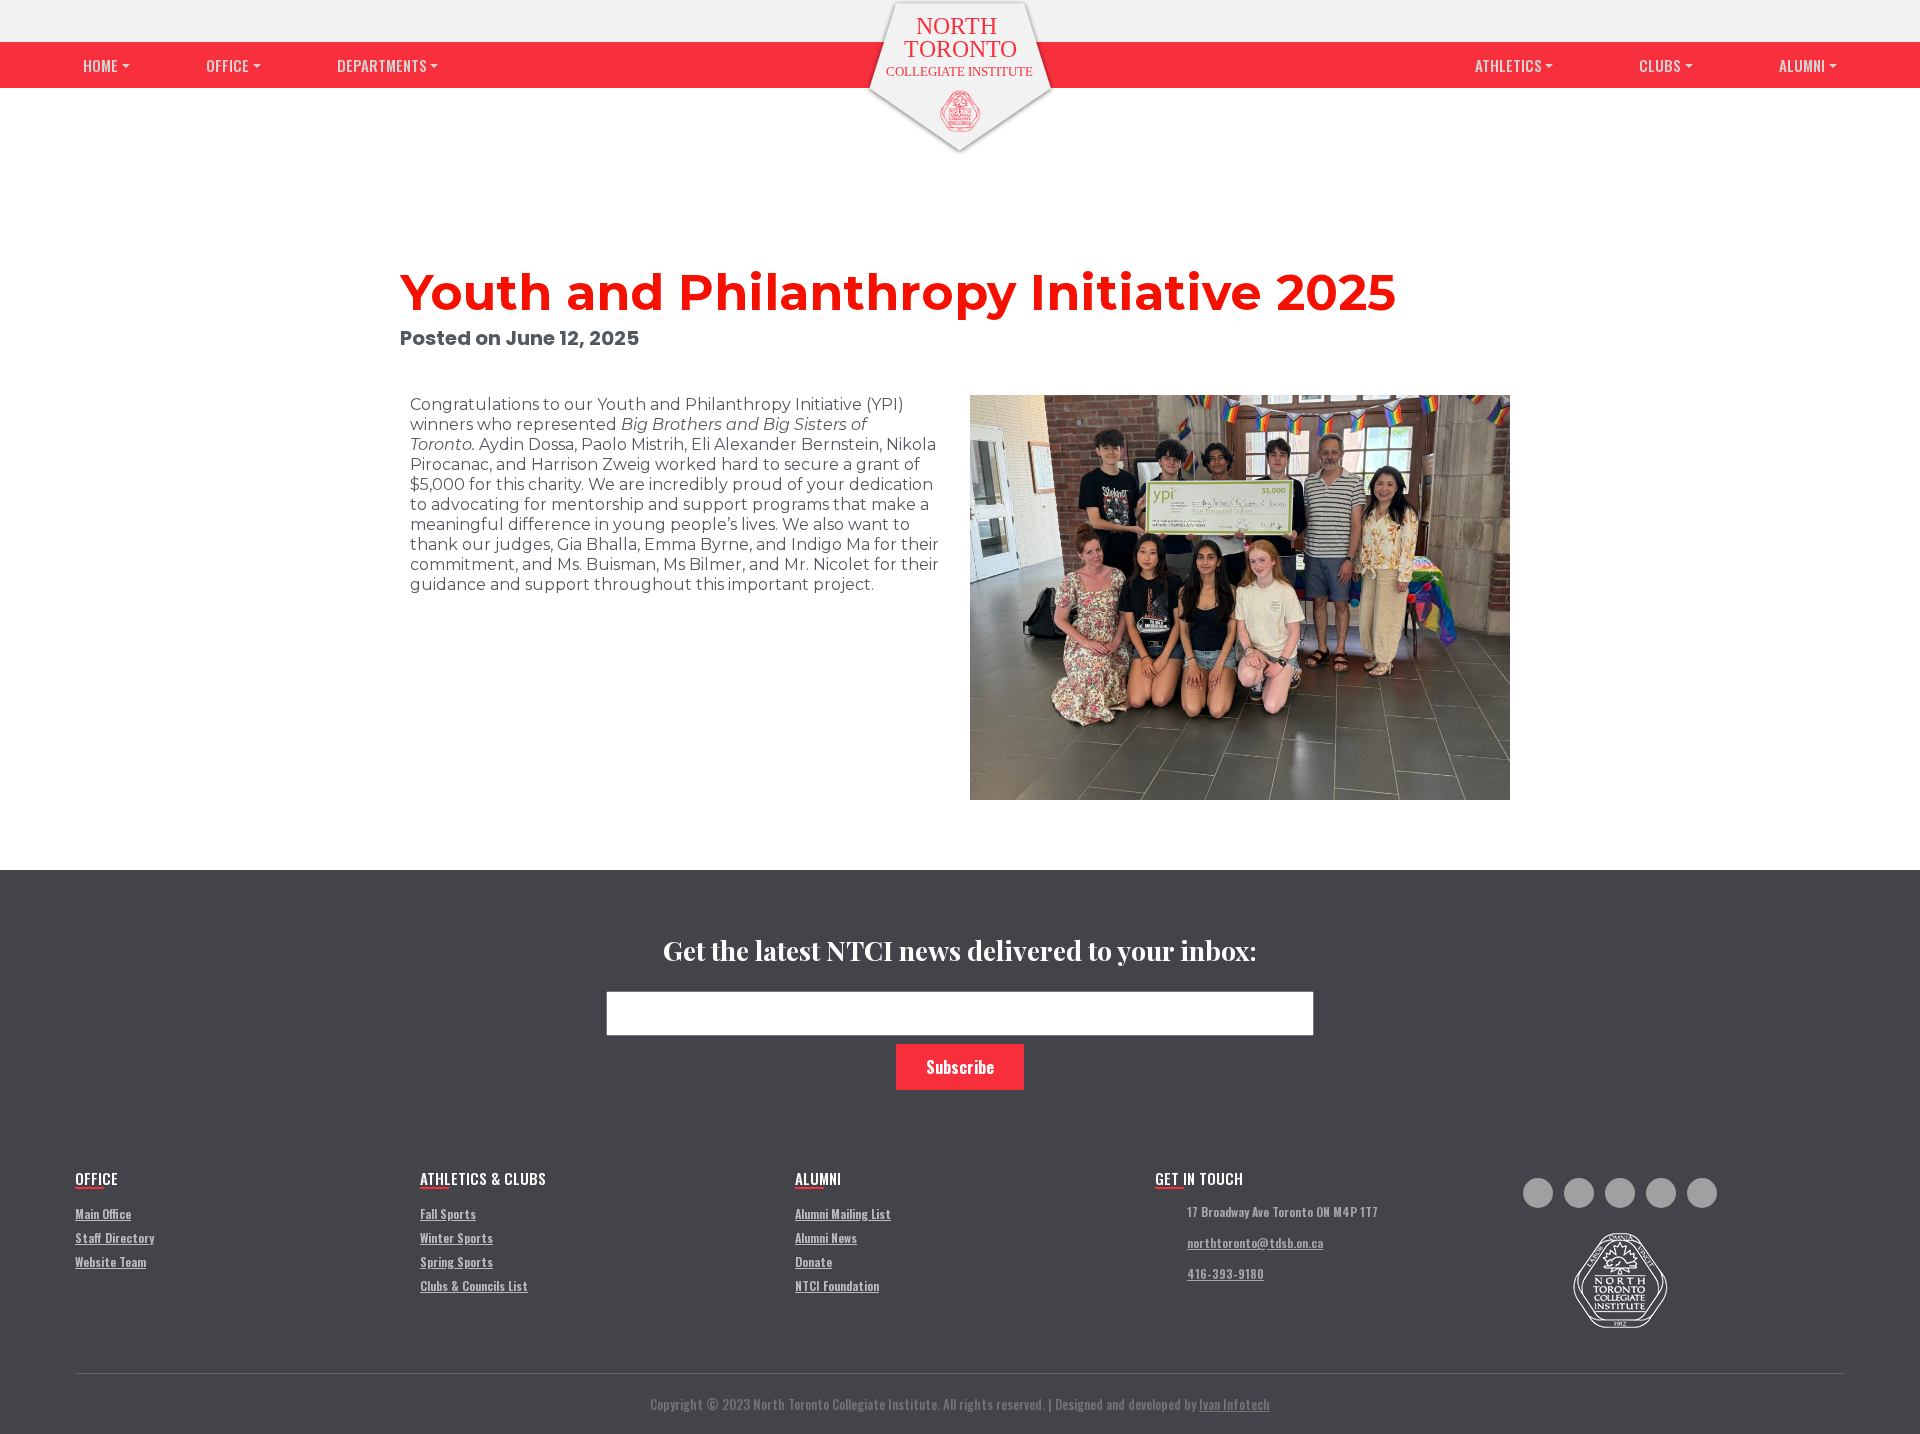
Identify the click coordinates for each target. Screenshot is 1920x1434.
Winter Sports (456, 1237)
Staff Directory (114, 1237)
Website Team (110, 1261)
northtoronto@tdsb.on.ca (1255, 1242)
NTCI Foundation (837, 1285)
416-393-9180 (1225, 1273)
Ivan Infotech (1234, 1404)
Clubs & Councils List (474, 1285)
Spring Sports (456, 1261)
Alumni (1802, 65)
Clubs (1660, 65)
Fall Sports (448, 1213)
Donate (813, 1261)
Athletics (1508, 65)
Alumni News (826, 1237)
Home (100, 65)
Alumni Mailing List (843, 1213)
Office (227, 65)
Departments (382, 65)
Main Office (103, 1213)
